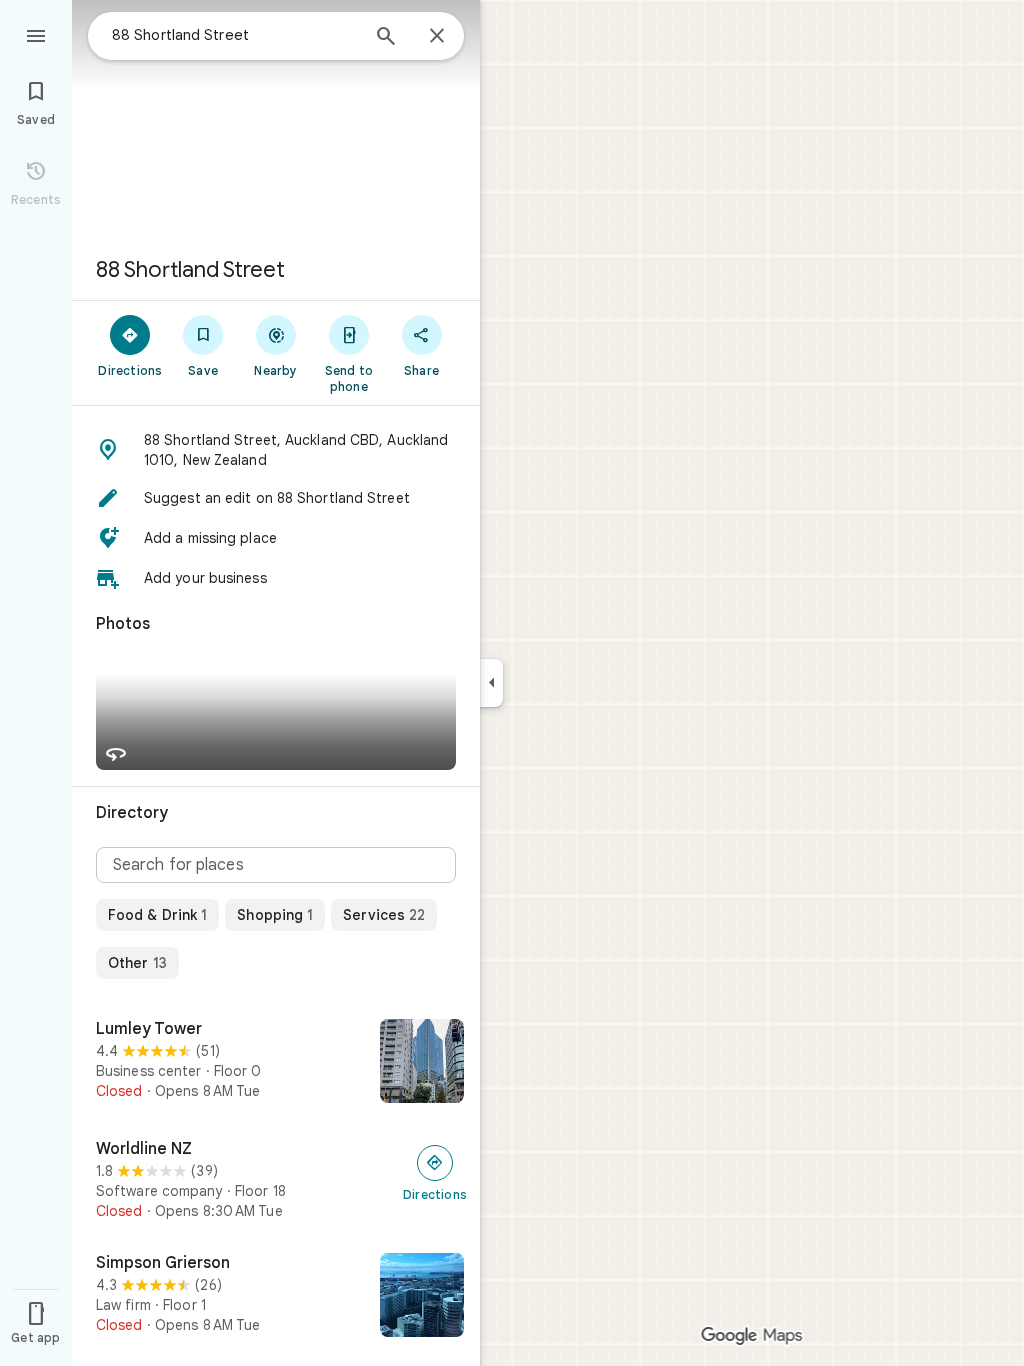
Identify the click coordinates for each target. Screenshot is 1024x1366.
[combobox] (235, 35)
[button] (276, 450)
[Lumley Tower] (276, 1063)
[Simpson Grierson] (276, 1297)
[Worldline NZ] (276, 1180)
